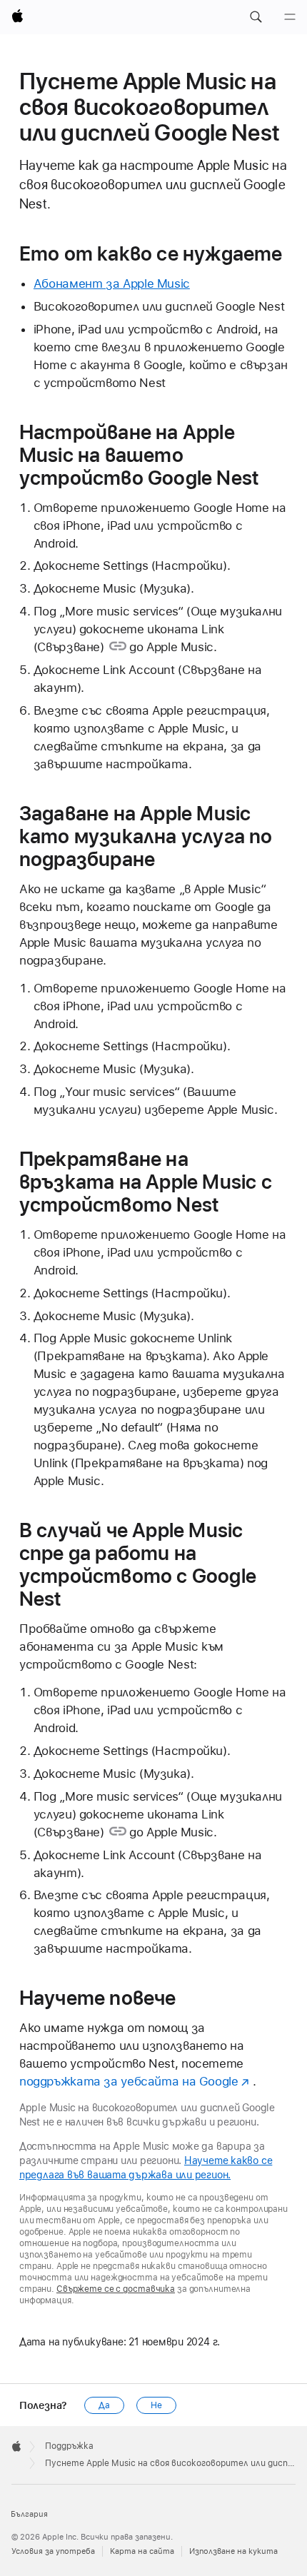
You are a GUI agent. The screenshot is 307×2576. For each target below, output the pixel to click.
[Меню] (290, 17)
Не (156, 2405)
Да (104, 2405)
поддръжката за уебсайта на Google (129, 2081)
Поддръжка (69, 2446)
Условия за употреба (53, 2551)
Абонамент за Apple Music (112, 283)
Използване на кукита (233, 2551)
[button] (256, 17)
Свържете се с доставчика (116, 2289)
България (29, 2514)
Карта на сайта (142, 2551)
